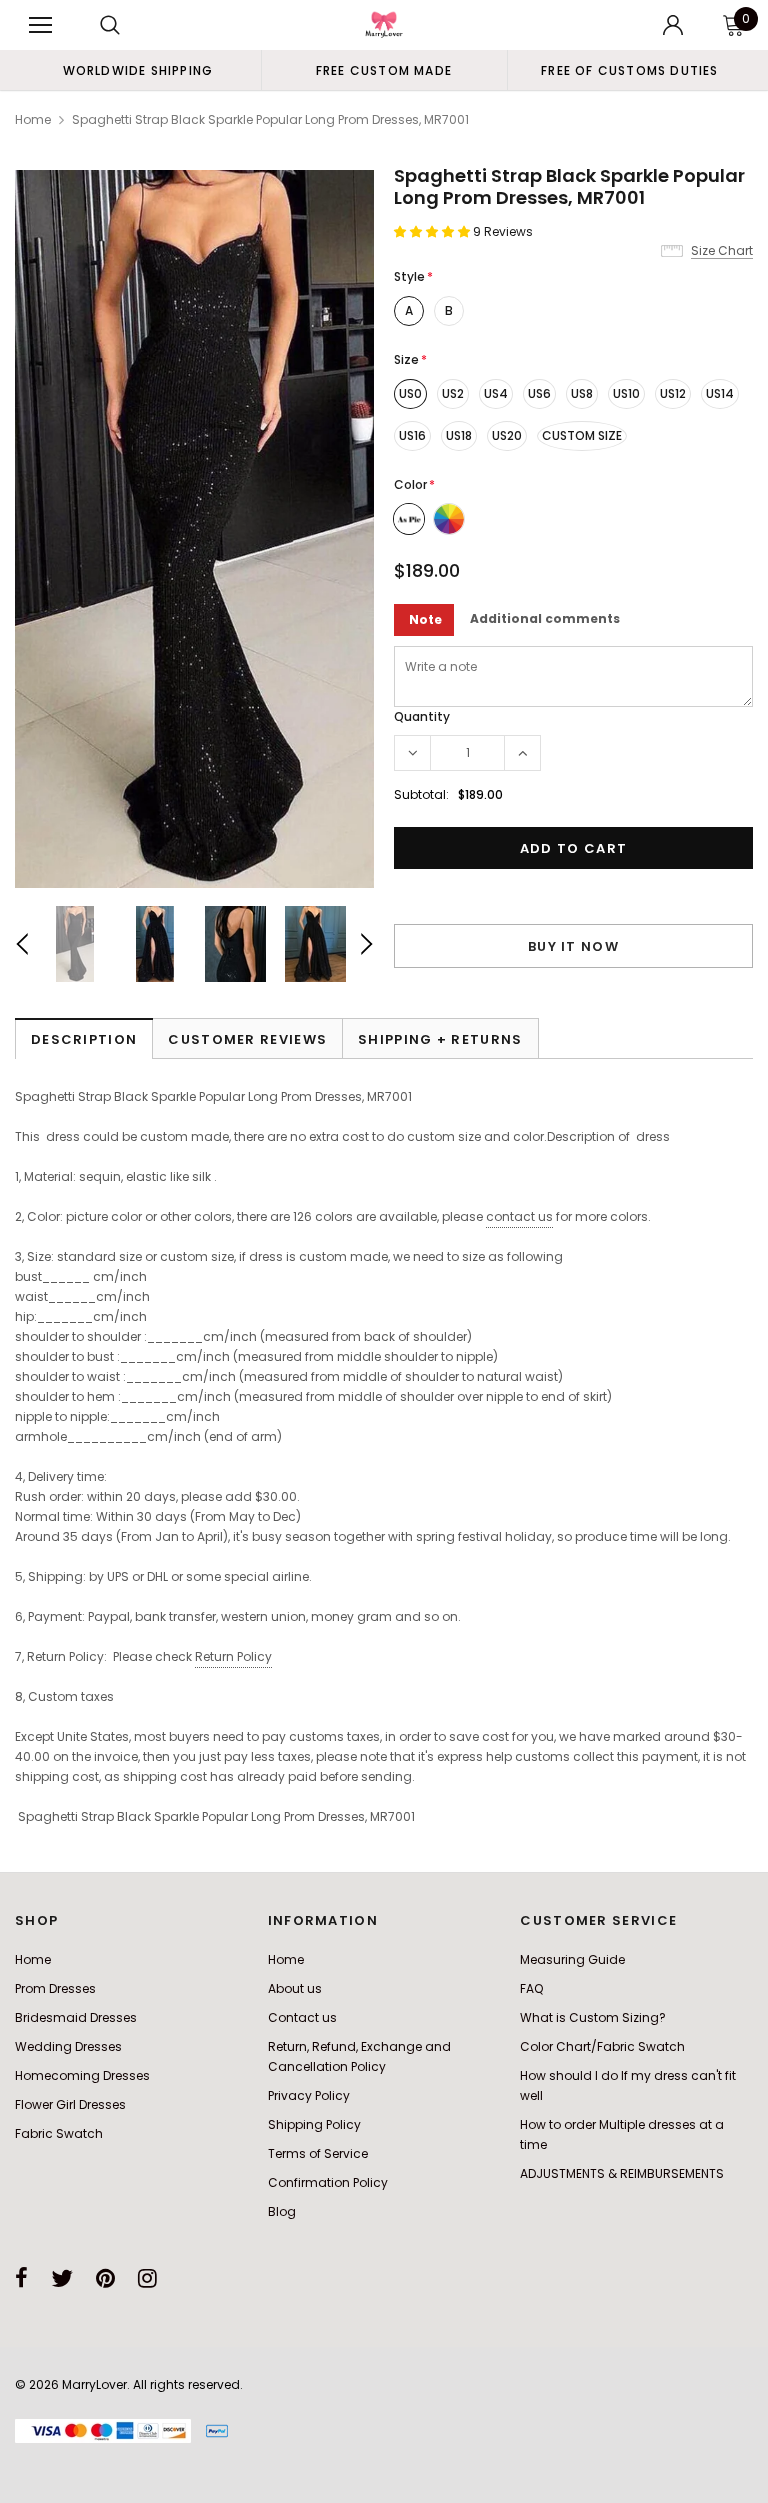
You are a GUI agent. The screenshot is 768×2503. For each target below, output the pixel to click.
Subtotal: (421, 794)
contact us (519, 1216)
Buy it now (573, 946)
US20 (507, 435)
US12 (673, 393)
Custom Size (582, 435)
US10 (626, 393)
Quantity (422, 716)
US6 (539, 393)
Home (33, 119)
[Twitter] (62, 2278)
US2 (453, 393)
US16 (412, 435)
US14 (720, 393)
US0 (410, 393)
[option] (138, 70)
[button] (433, 231)
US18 (459, 435)
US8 (582, 393)
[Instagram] (147, 2278)
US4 (496, 393)
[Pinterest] (105, 2278)
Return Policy (233, 1656)
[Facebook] (21, 2278)
